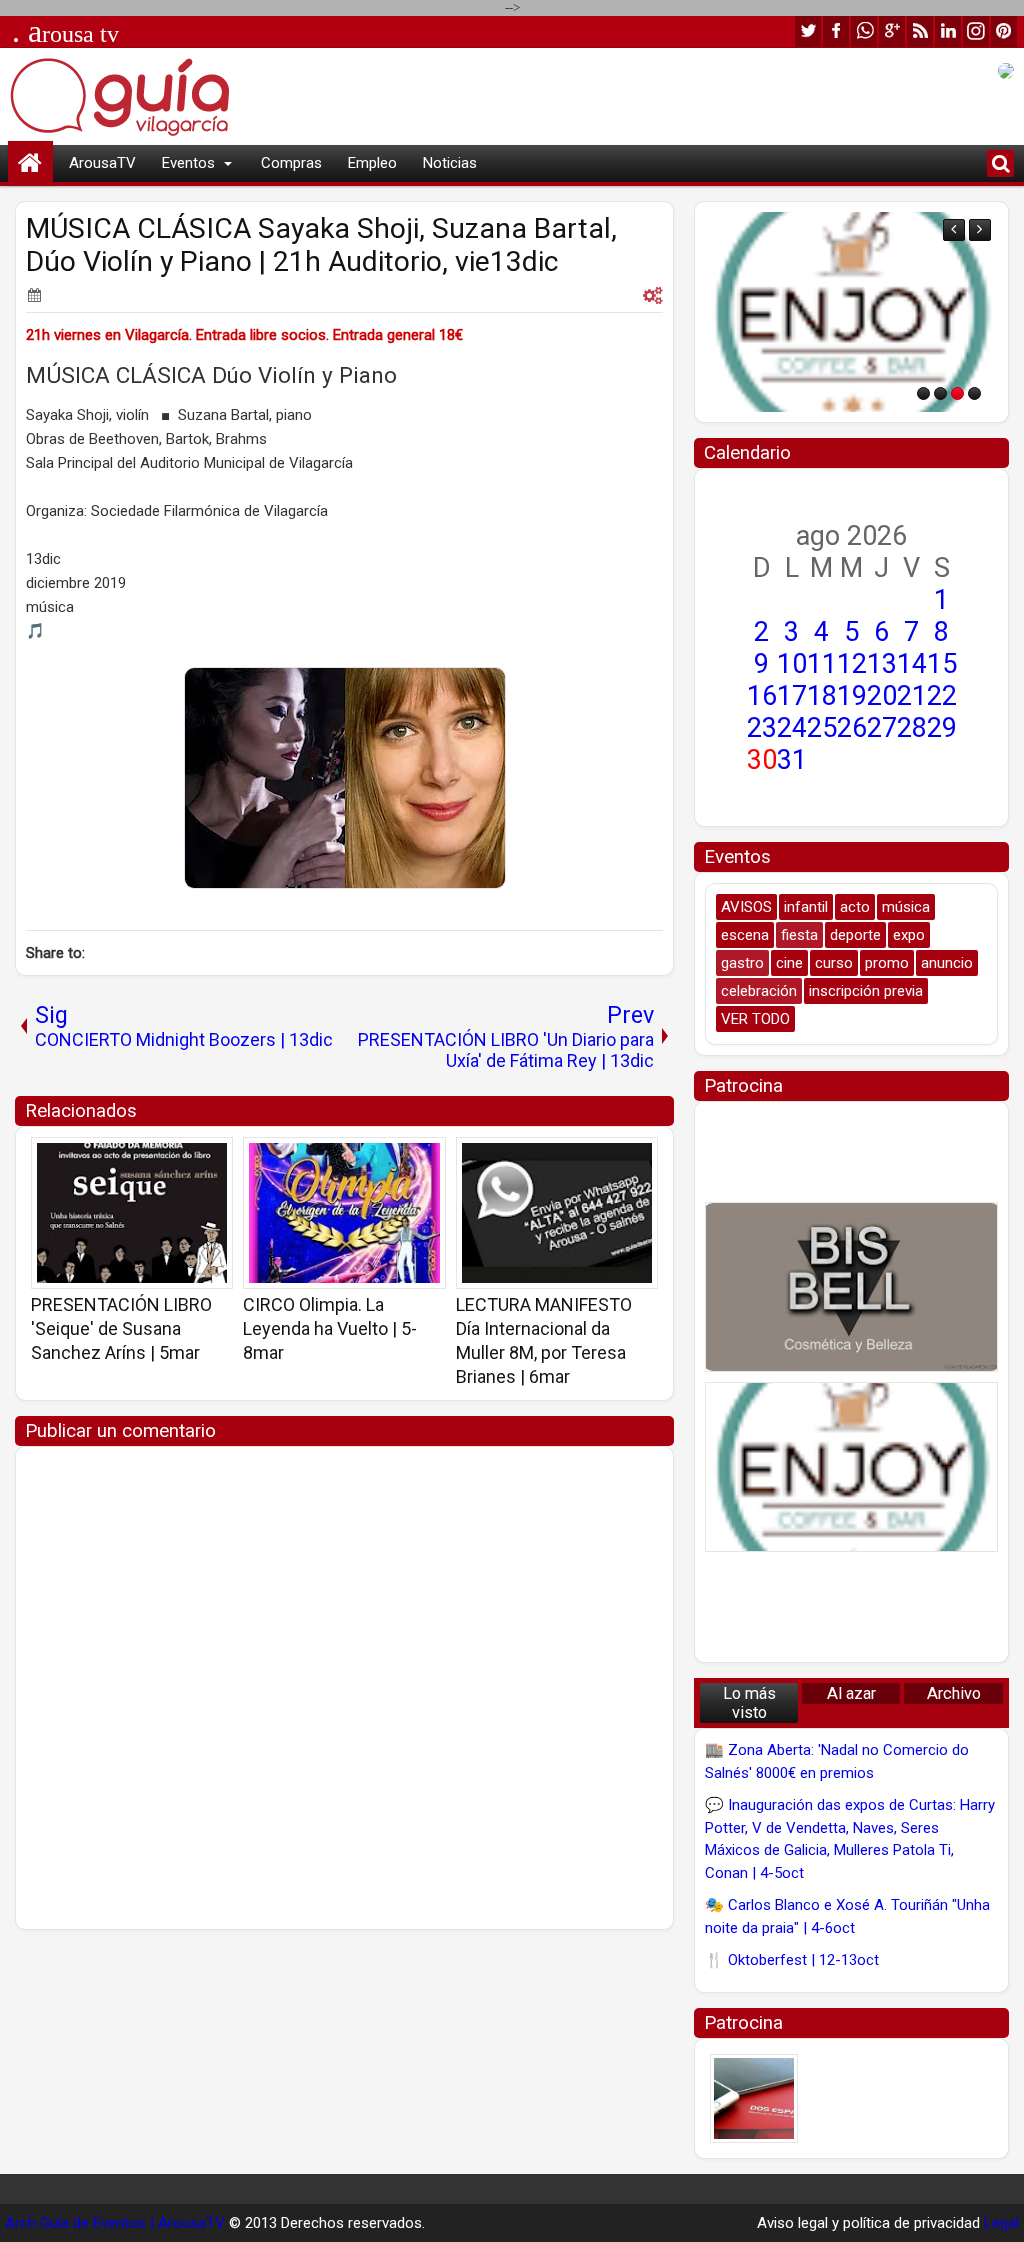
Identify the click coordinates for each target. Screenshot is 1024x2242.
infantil (806, 907)
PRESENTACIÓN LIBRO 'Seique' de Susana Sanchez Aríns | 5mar (121, 1328)
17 (792, 696)
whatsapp (864, 31)
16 (762, 696)
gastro (742, 963)
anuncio (947, 963)
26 (852, 728)
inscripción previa (866, 991)
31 (792, 760)
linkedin (948, 31)
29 (942, 728)
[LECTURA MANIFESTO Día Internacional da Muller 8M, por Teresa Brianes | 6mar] (557, 1213)
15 (942, 664)
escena (745, 935)
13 (882, 664)
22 (942, 696)
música (906, 907)
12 (852, 664)
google (892, 31)
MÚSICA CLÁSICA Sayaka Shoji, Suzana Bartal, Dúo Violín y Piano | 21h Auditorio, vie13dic (321, 245)
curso (834, 963)
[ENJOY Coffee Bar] (851, 312)
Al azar (851, 1693)
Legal (1001, 2223)
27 (882, 728)
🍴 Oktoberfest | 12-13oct (792, 1960)
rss (920, 31)
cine (789, 963)
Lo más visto (749, 1703)
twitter (808, 31)
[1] (923, 393)
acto (855, 907)
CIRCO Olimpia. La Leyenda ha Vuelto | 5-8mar (330, 1328)
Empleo (372, 163)
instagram (976, 31)
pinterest (1004, 31)
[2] (940, 393)
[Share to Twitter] (189, 1159)
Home (30, 163)
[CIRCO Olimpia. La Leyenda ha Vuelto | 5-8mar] (344, 1213)
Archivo (954, 1693)
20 (882, 696)
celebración (759, 991)
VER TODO (755, 1019)
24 (792, 728)
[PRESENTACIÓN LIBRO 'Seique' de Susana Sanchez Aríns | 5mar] (132, 1213)
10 (792, 664)
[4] (974, 393)
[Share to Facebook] (167, 1159)
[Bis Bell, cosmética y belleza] (851, 1287)
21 (912, 696)
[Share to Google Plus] (211, 1159)
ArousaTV (102, 163)
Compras (291, 163)
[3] (957, 393)
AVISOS (746, 907)
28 (912, 728)
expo (909, 935)
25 (822, 728)
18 (822, 696)
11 (822, 664)
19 (852, 696)
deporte (855, 935)
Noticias (450, 163)
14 (912, 664)
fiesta (799, 935)
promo (887, 963)
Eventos (188, 163)
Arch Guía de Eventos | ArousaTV (115, 2223)
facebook (836, 31)
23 (762, 728)
